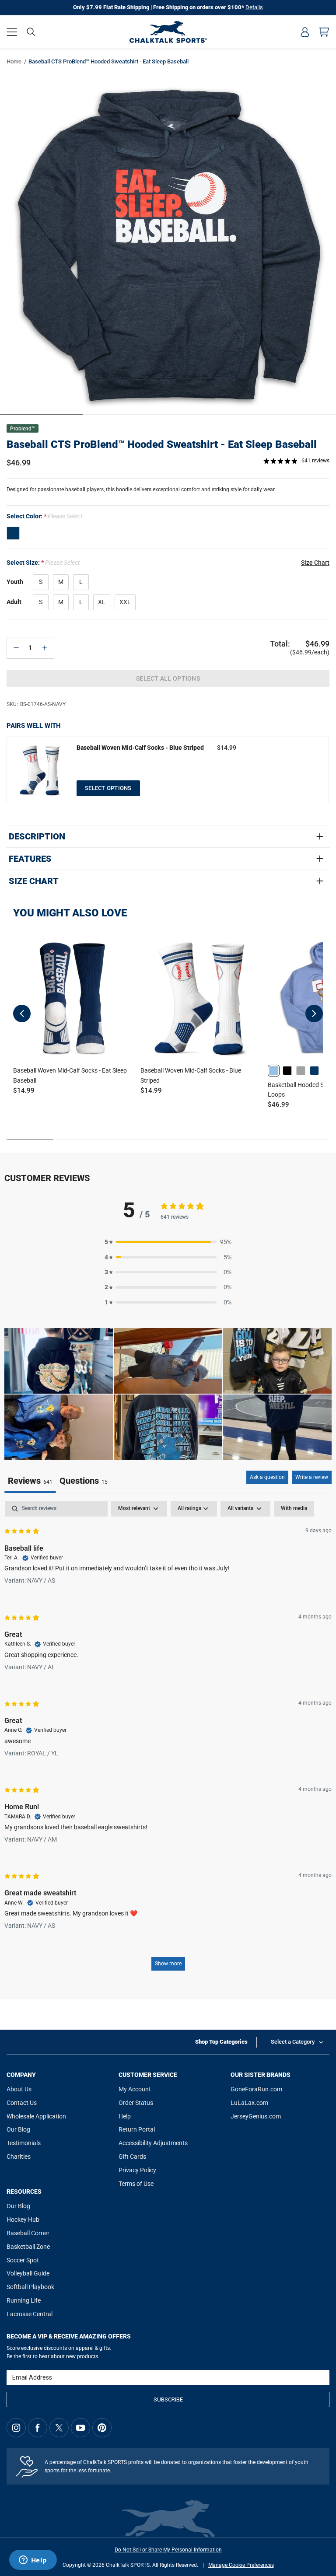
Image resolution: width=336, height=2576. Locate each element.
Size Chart (34, 881)
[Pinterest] (102, 2428)
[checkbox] (294, 1509)
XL (102, 602)
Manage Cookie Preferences (241, 2565)
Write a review (312, 1477)
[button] (12, 32)
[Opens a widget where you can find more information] (33, 2561)
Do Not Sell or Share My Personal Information (168, 2550)
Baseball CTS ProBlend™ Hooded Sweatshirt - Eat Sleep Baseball (162, 444)
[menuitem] (305, 32)
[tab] (84, 1482)
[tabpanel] (168, 1740)
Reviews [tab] (30, 1481)
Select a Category (293, 2042)
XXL (125, 602)
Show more (168, 1964)
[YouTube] (80, 2428)
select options (108, 788)
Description (37, 836)
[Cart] (324, 32)
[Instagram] (16, 2428)
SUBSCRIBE (168, 2399)
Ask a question (267, 1477)
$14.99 (227, 748)
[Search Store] (31, 32)
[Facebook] (38, 2428)
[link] (274, 1071)
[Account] (305, 32)
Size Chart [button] (315, 563)
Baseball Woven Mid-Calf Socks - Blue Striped (140, 748)
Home (14, 61)
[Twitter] (59, 2428)
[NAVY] (13, 533)
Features (30, 859)
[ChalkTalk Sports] (168, 32)
